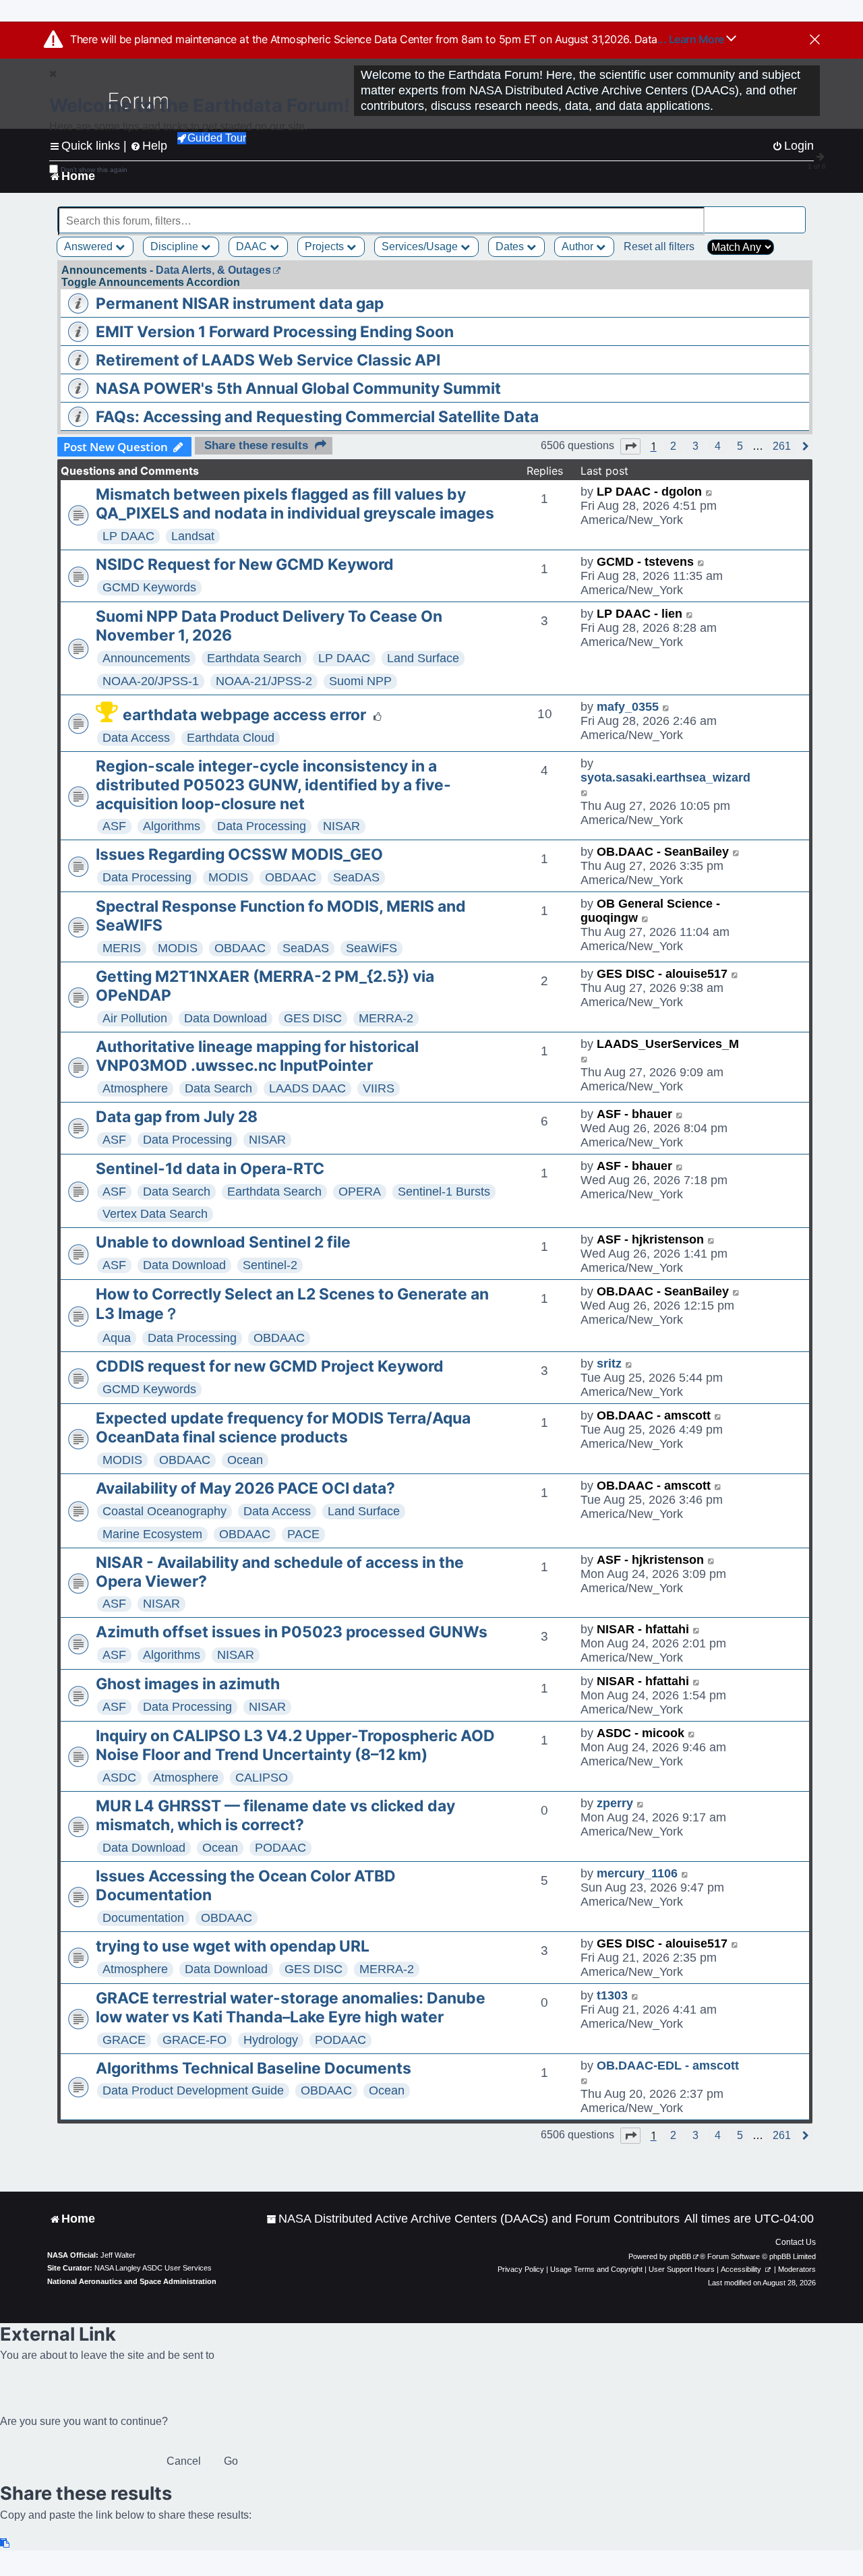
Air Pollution (135, 1018)
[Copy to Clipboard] (5, 2543)
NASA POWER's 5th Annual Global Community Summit (298, 388)
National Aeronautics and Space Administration (132, 2281)
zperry (615, 1803)
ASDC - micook (641, 1733)
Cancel (184, 2461)
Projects (326, 246)
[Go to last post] (710, 492)
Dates (511, 246)
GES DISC (313, 1018)
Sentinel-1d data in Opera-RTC (210, 1169)
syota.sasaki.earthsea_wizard (665, 778)
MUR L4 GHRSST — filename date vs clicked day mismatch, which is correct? (275, 1815)
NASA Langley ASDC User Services (153, 2268)
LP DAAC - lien (639, 614)
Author (579, 246)
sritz (609, 1364)
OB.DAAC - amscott (654, 1415)
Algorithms (172, 826)
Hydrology (271, 2040)
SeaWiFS (371, 948)
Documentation (143, 1918)
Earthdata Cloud (231, 738)
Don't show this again (94, 170)
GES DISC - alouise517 (662, 974)
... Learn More (692, 39)
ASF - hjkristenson (650, 1239)
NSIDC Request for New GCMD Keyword (245, 564)
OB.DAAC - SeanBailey (663, 852)
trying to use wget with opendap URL (233, 1946)
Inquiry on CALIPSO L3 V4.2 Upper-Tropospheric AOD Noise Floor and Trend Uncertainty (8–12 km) (295, 1745)
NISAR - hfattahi (643, 1629)
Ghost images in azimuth (188, 1684)
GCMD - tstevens (645, 562)
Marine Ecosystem (152, 1534)
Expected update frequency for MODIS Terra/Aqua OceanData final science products (283, 1428)
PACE (303, 1534)
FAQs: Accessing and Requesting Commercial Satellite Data (317, 417)
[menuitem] (473, 2219)
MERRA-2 (386, 1018)
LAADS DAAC (307, 1088)
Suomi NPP (360, 681)
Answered (90, 246)
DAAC (253, 246)
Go (231, 2461)
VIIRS (379, 1088)
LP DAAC (128, 536)
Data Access (136, 738)
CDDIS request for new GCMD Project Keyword (270, 1366)
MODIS (228, 877)
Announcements (146, 658)
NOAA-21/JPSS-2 (264, 681)
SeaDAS (356, 877)
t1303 (612, 1995)
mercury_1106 (637, 1873)
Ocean (245, 1460)
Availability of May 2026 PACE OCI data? (245, 1488)
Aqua (117, 1338)
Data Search (218, 1088)
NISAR (341, 826)
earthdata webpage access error (244, 715)
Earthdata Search (254, 658)
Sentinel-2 (270, 1265)
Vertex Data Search (155, 1214)
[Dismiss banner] (815, 40)
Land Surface (423, 658)
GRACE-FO (195, 2040)
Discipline (176, 246)
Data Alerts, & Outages (213, 270)
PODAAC (280, 1848)
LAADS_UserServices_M (668, 1044)
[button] (630, 446)
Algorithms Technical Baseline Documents (254, 2068)
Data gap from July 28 (177, 1117)
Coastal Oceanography (165, 1511)
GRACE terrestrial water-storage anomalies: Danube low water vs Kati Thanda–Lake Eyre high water (291, 2008)
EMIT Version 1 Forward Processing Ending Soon (275, 332)
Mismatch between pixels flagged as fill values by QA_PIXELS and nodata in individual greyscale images (295, 504)
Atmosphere (135, 1088)
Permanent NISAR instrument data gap (240, 303)
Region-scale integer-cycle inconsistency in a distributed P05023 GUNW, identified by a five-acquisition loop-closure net (273, 785)
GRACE (124, 2040)
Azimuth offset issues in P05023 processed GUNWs (292, 1632)
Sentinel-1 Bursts (444, 1192)
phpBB (680, 2256)
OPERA (360, 1192)
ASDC (119, 1778)
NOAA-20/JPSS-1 (151, 681)
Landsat (193, 536)
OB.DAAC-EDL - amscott (668, 2066)
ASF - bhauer (634, 1114)
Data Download (226, 1018)
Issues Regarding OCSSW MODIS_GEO (239, 854)
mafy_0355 (628, 707)
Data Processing (262, 826)
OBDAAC (291, 877)
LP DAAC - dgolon (649, 492)
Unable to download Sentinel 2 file (223, 1242)
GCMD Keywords (149, 587)
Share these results (256, 445)
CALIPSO (262, 1778)
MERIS (122, 948)
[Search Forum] (796, 213)
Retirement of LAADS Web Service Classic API (268, 360)
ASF (114, 826)
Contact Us (796, 2242)
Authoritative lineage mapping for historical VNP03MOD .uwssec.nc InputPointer (257, 1056)
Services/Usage (421, 246)
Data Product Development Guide (193, 2090)
